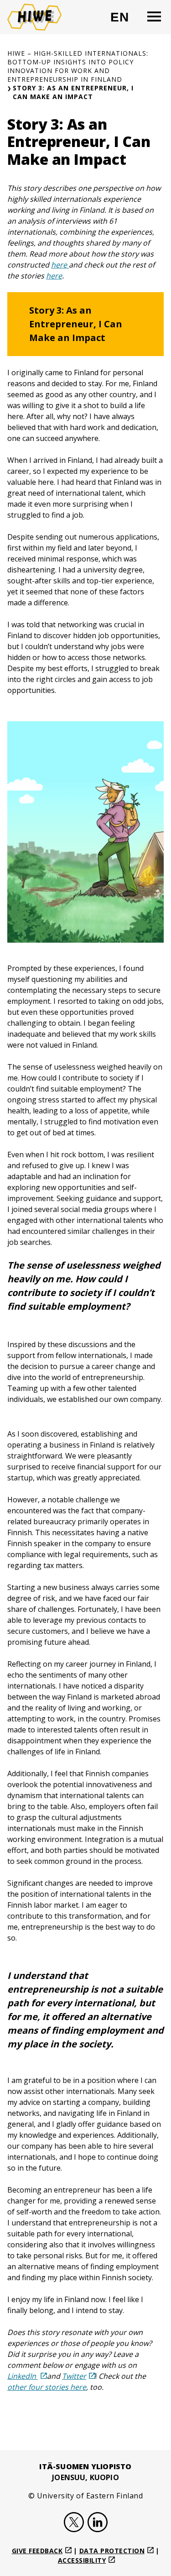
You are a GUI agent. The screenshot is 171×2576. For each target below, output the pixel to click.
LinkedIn (23, 2376)
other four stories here (47, 2387)
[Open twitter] (74, 2524)
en (124, 21)
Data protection (112, 2551)
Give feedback (37, 2551)
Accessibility (82, 2560)
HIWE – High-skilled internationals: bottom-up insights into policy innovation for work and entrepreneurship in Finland (78, 66)
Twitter (74, 2376)
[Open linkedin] (98, 2524)
